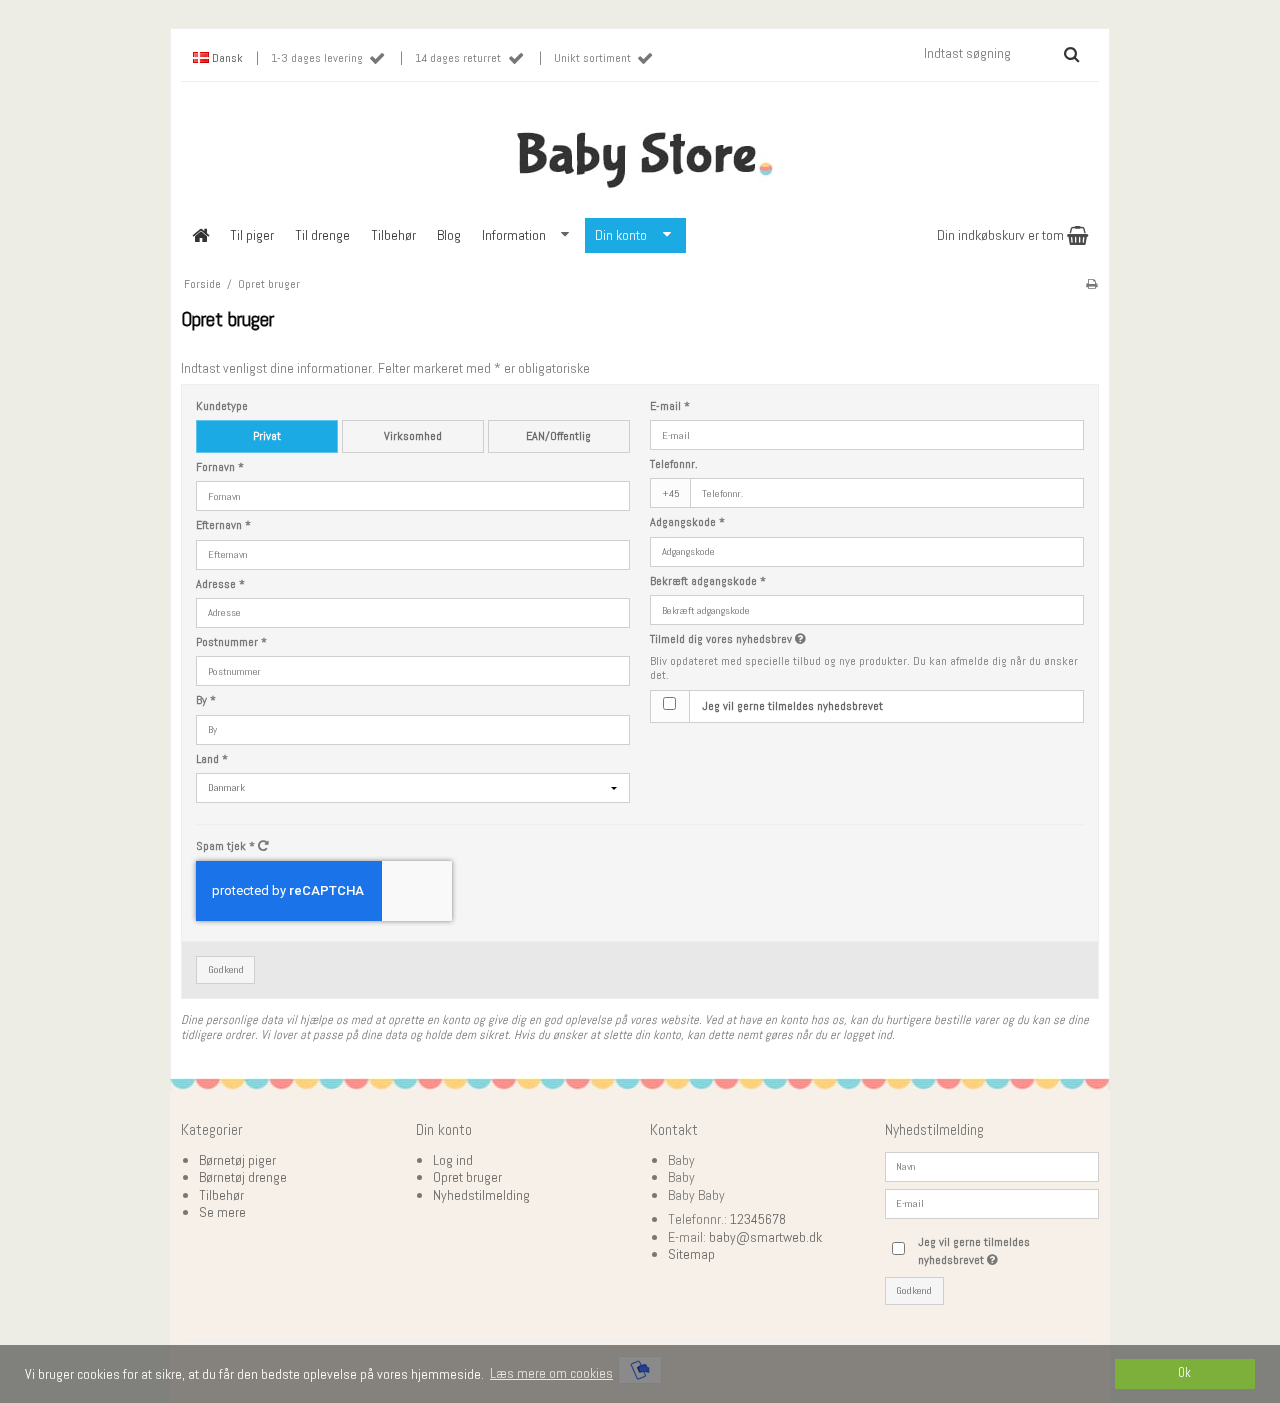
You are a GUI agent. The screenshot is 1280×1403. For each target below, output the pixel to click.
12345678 (758, 1219)
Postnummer (231, 642)
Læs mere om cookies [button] (551, 1373)
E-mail (670, 406)
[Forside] (200, 235)
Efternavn (223, 525)
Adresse (220, 584)
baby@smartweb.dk (765, 1237)
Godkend (226, 969)
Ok (1184, 1373)
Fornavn (220, 467)
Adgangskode (687, 522)
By (206, 700)
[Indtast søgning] (1000, 53)
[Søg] (1071, 54)
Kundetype (222, 406)
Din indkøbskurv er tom (1002, 235)
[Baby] (640, 153)
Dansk (226, 58)
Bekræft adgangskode (708, 581)
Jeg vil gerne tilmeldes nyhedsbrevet (792, 706)
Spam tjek (225, 846)
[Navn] (992, 1165)
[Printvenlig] (1091, 284)
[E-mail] (992, 1202)
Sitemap (691, 1254)
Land (212, 759)
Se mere (222, 1212)
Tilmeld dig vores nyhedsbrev (802, 639)
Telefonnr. (674, 464)
